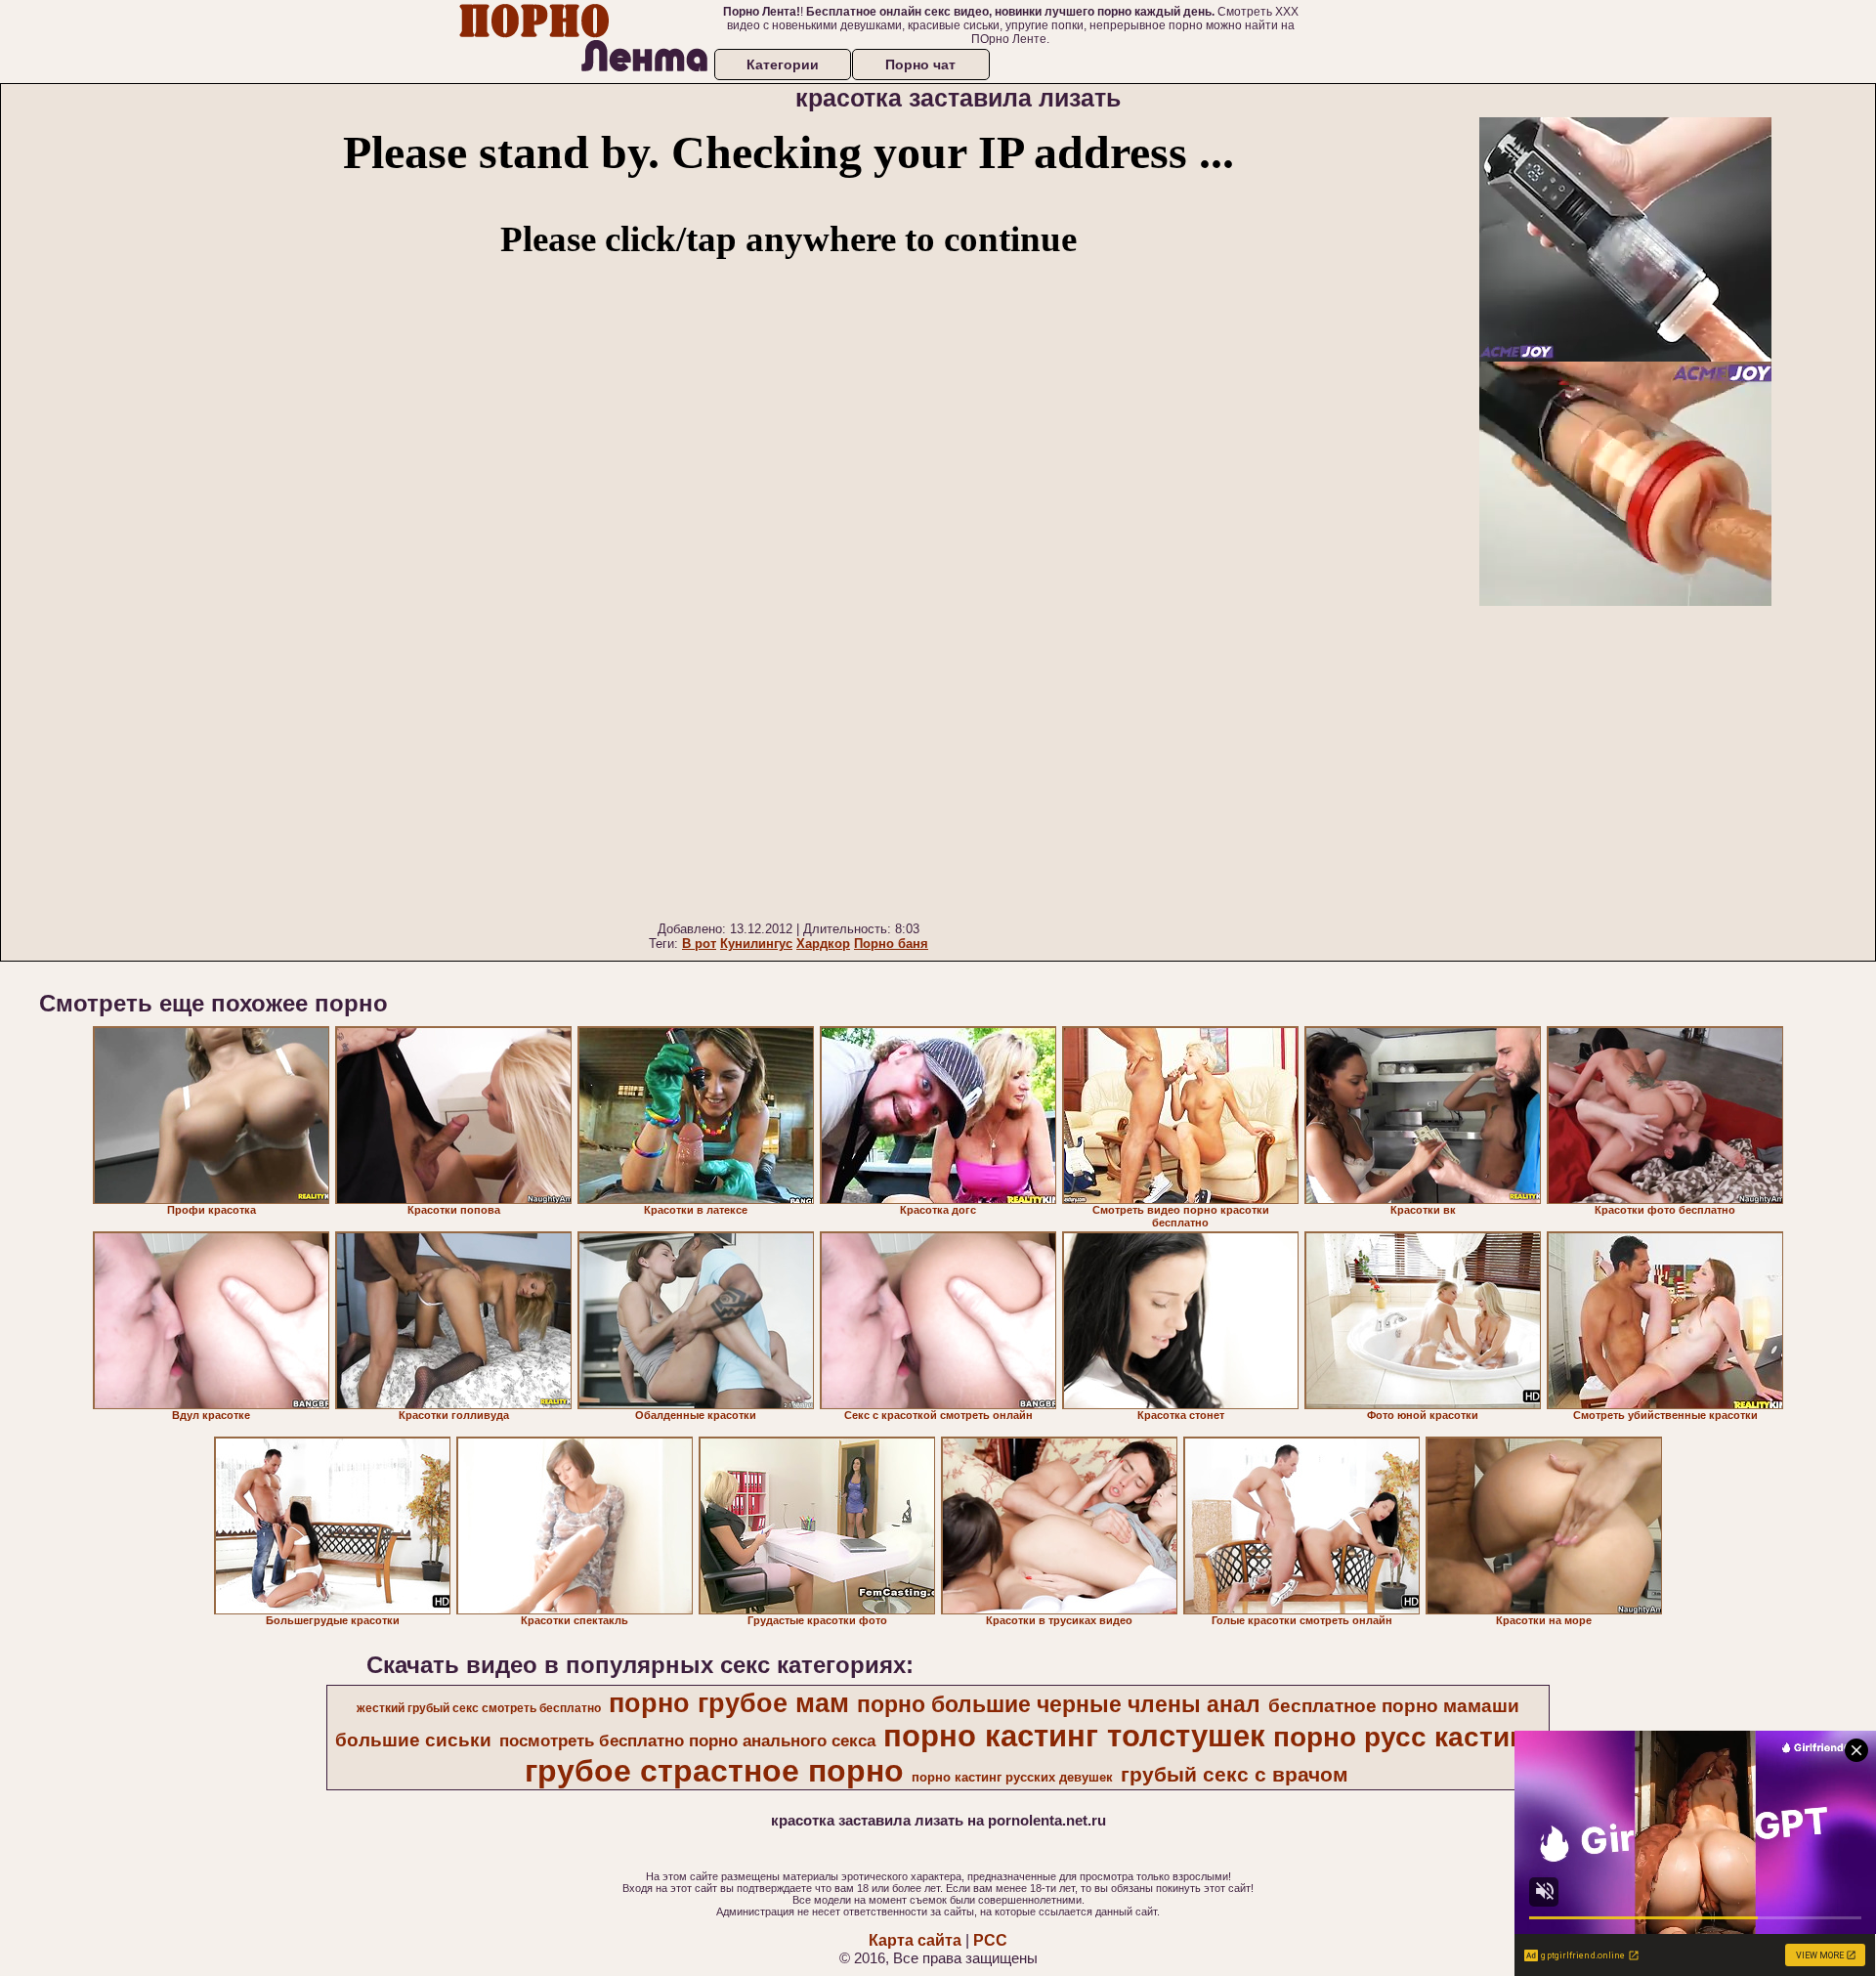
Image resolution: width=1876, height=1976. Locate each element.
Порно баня (891, 944)
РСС (990, 1940)
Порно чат (920, 64)
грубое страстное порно (714, 1771)
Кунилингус (756, 944)
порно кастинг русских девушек (1012, 1777)
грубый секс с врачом (1235, 1775)
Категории (783, 64)
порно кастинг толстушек (1074, 1736)
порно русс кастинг (1406, 1737)
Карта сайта (915, 1940)
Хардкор (823, 944)
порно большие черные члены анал (1059, 1704)
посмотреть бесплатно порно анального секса (687, 1740)
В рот (699, 944)
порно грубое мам (729, 1703)
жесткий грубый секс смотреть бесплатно (479, 1708)
